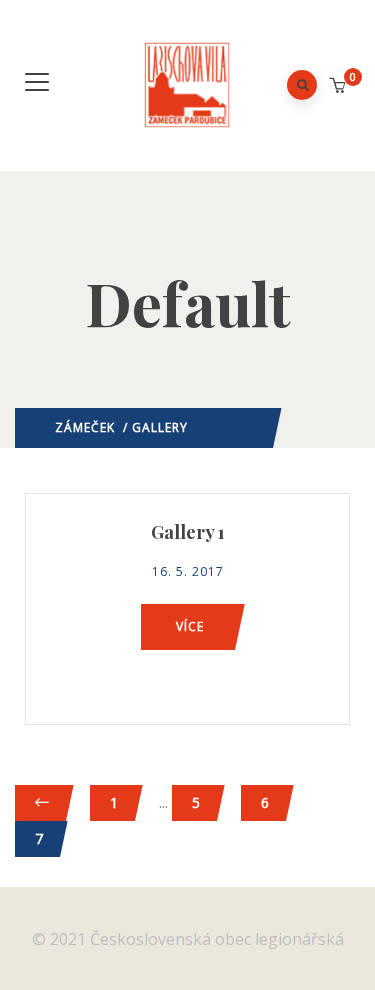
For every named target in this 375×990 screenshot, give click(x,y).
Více (190, 626)
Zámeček (85, 427)
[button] (339, 86)
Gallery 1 (188, 532)
